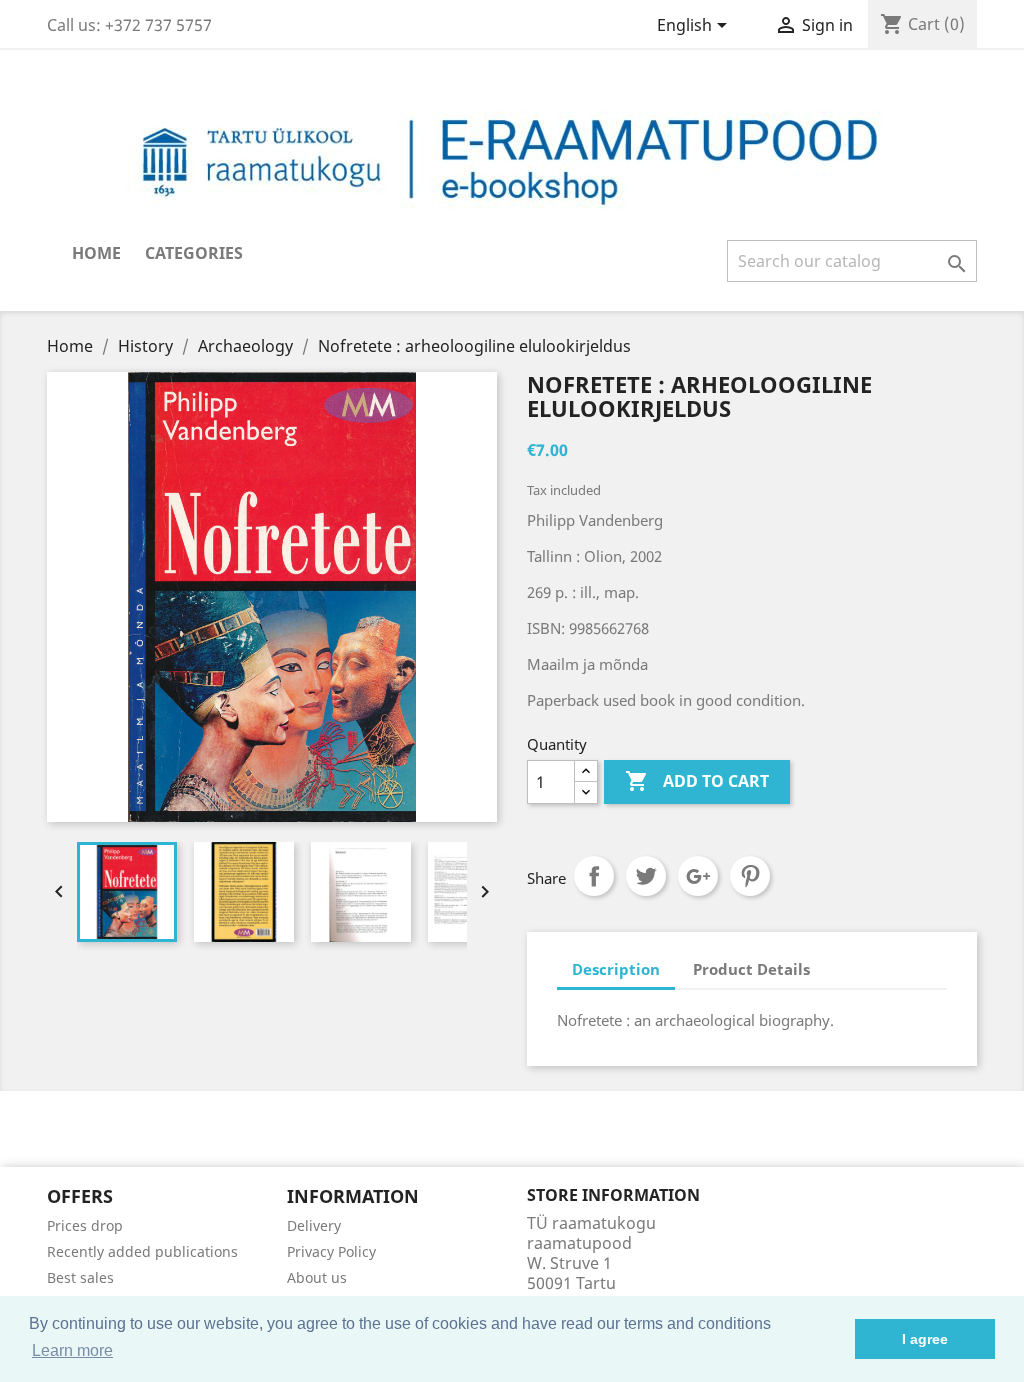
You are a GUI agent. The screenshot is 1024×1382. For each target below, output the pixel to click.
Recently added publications (142, 1251)
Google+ (698, 876)
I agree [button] (925, 1339)
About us (317, 1277)
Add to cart (697, 781)
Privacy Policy (331, 1251)
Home (96, 253)
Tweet (646, 876)
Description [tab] (616, 969)
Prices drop (85, 1225)
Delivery (314, 1225)
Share (594, 876)
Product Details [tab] (751, 969)
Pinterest (750, 876)
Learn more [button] (72, 1350)
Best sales (80, 1277)
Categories (194, 253)
